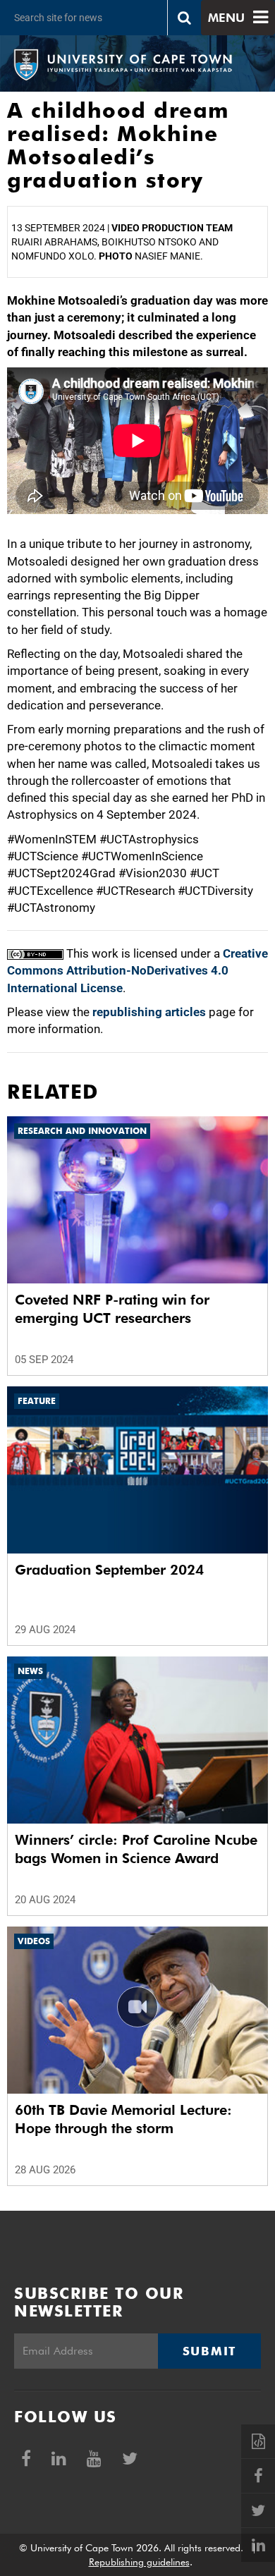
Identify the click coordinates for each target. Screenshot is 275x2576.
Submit (209, 2351)
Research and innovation (82, 1131)
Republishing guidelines (139, 2562)
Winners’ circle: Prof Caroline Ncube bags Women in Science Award (136, 1849)
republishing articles (149, 1012)
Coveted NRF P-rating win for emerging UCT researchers (112, 1309)
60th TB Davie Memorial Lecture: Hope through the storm (123, 2119)
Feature (37, 1401)
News (30, 1671)
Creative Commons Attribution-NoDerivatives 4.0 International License (137, 971)
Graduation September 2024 (109, 1570)
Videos (34, 1941)
